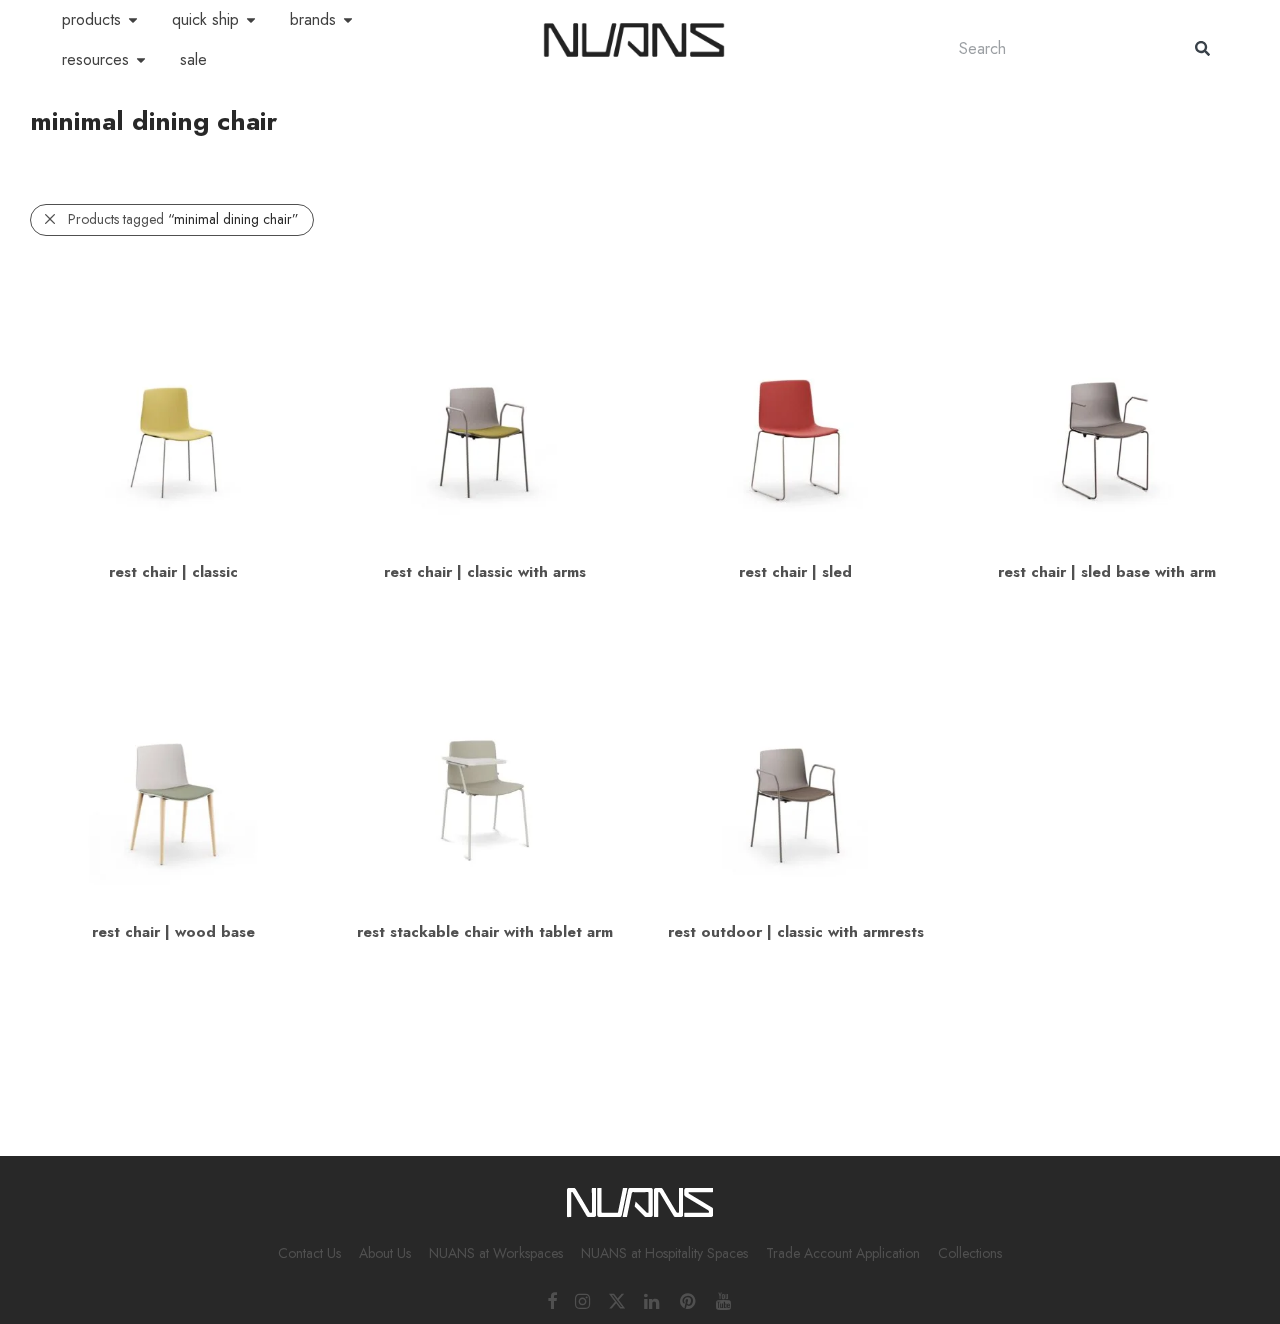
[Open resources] (141, 60)
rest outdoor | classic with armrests (796, 932)
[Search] (1202, 48)
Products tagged (183, 219)
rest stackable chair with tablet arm (485, 932)
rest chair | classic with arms (485, 572)
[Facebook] (552, 1300)
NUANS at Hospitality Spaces (664, 1253)
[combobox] (1057, 48)
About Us (385, 1253)
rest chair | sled (795, 572)
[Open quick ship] (251, 20)
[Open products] (133, 20)
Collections (970, 1253)
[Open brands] (348, 20)
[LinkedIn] (653, 1300)
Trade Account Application (843, 1253)
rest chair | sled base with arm (1107, 572)
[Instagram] (582, 1300)
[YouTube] (725, 1300)
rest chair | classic (173, 572)
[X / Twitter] (617, 1300)
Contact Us (309, 1253)
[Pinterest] (689, 1300)
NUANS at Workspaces (496, 1253)
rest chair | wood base (173, 932)
